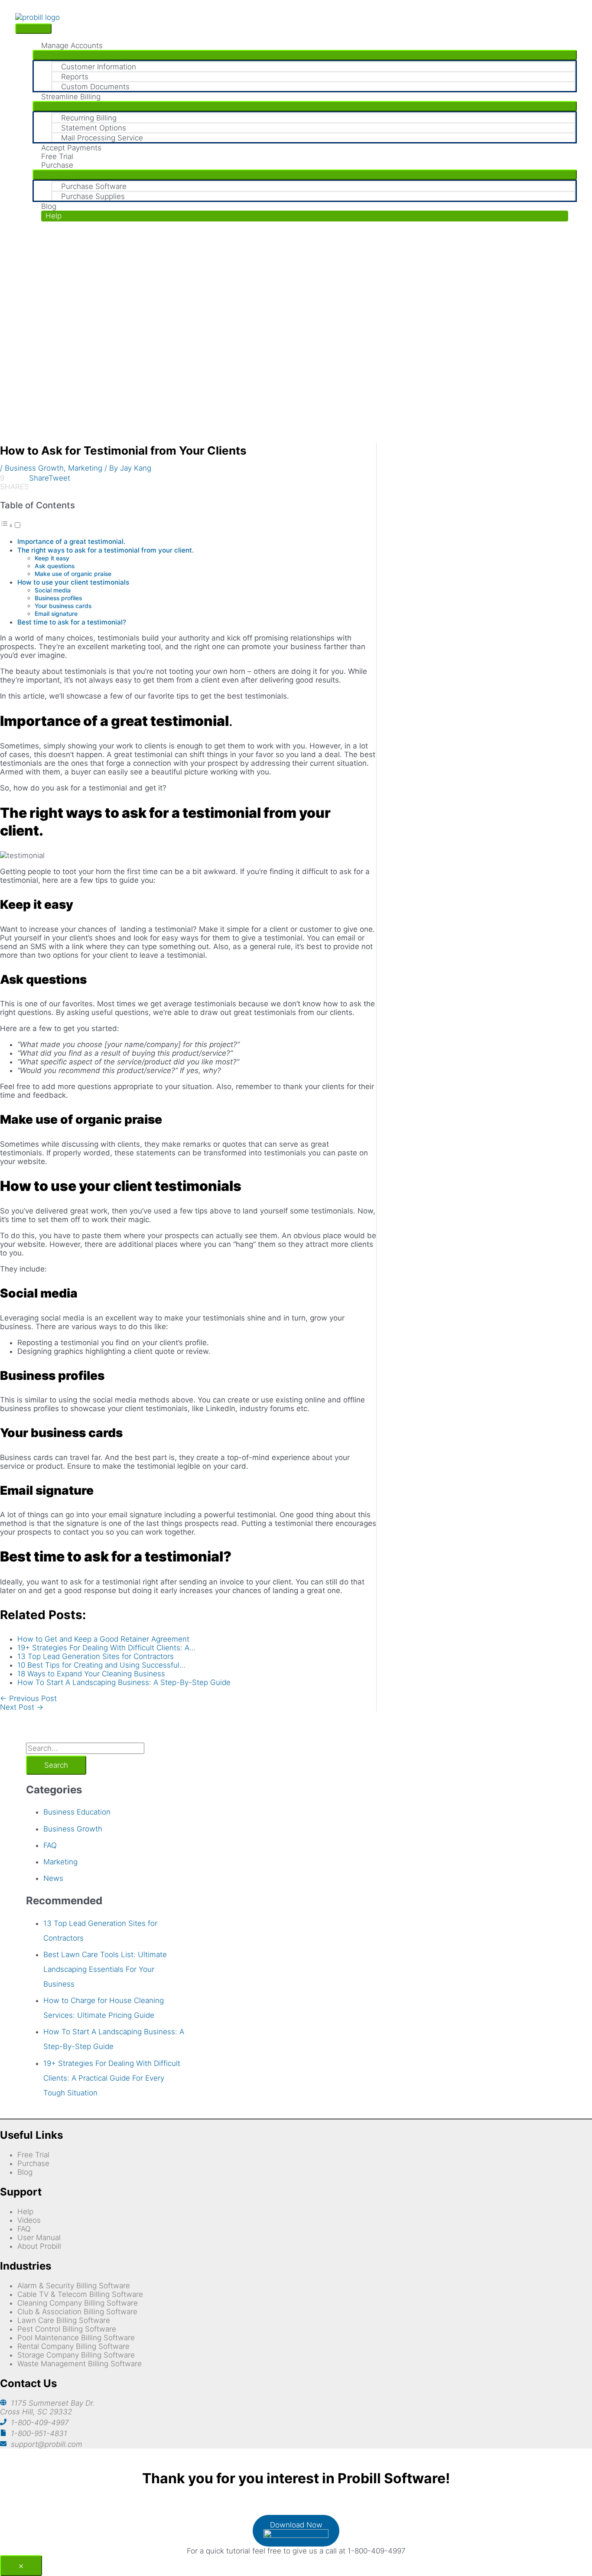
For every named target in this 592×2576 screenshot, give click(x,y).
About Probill (39, 2246)
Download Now (296, 2525)
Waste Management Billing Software (80, 2364)
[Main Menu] (33, 29)
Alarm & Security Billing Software (74, 2286)
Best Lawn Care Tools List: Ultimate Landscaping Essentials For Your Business (105, 1969)
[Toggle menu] (305, 55)
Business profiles (58, 598)
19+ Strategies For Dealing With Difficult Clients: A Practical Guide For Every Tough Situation (112, 2078)
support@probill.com (47, 2444)
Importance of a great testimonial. (71, 542)
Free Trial (33, 2155)
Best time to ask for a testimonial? (72, 622)
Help (25, 2212)
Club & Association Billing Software (77, 2312)
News (53, 1878)
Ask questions (55, 566)
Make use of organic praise (73, 574)
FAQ (50, 1845)
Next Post (22, 1707)
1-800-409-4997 (40, 2423)
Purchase (33, 2163)
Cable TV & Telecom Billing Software (80, 2294)
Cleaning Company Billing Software (78, 2303)
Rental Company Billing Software (73, 2346)
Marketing (85, 468)
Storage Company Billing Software (76, 2355)
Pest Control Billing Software (67, 2329)
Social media (53, 590)
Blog (25, 2172)
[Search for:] (85, 1748)
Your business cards (63, 606)
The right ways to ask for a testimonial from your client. (106, 550)
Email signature (56, 614)
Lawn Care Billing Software (64, 2320)
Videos (29, 2220)
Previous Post (28, 1698)
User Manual (39, 2238)
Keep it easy (52, 558)
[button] (305, 216)
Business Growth (34, 468)
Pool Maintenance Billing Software (76, 2338)
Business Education (77, 1812)
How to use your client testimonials (73, 582)
